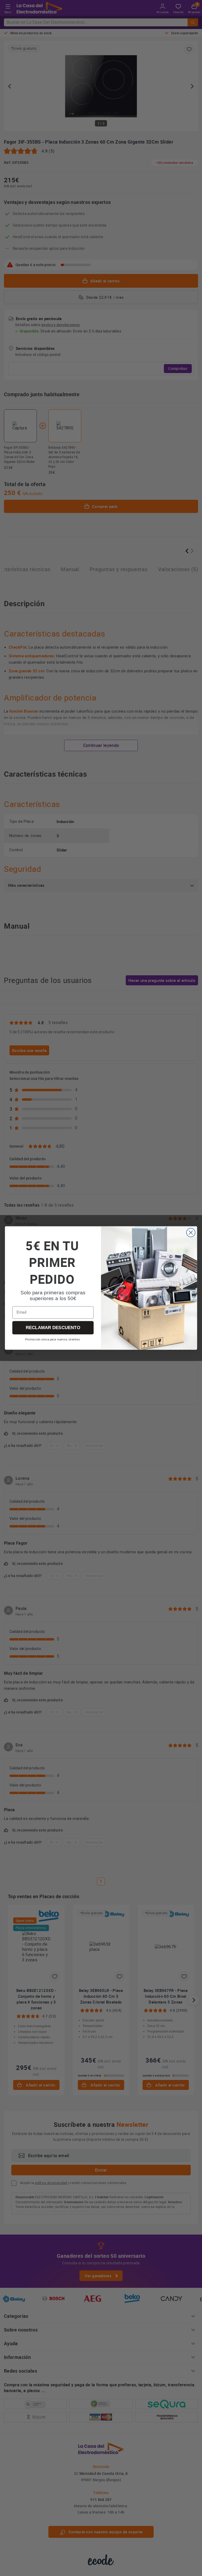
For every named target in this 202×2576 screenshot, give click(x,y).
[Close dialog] (191, 1233)
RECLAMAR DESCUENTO (53, 1328)
